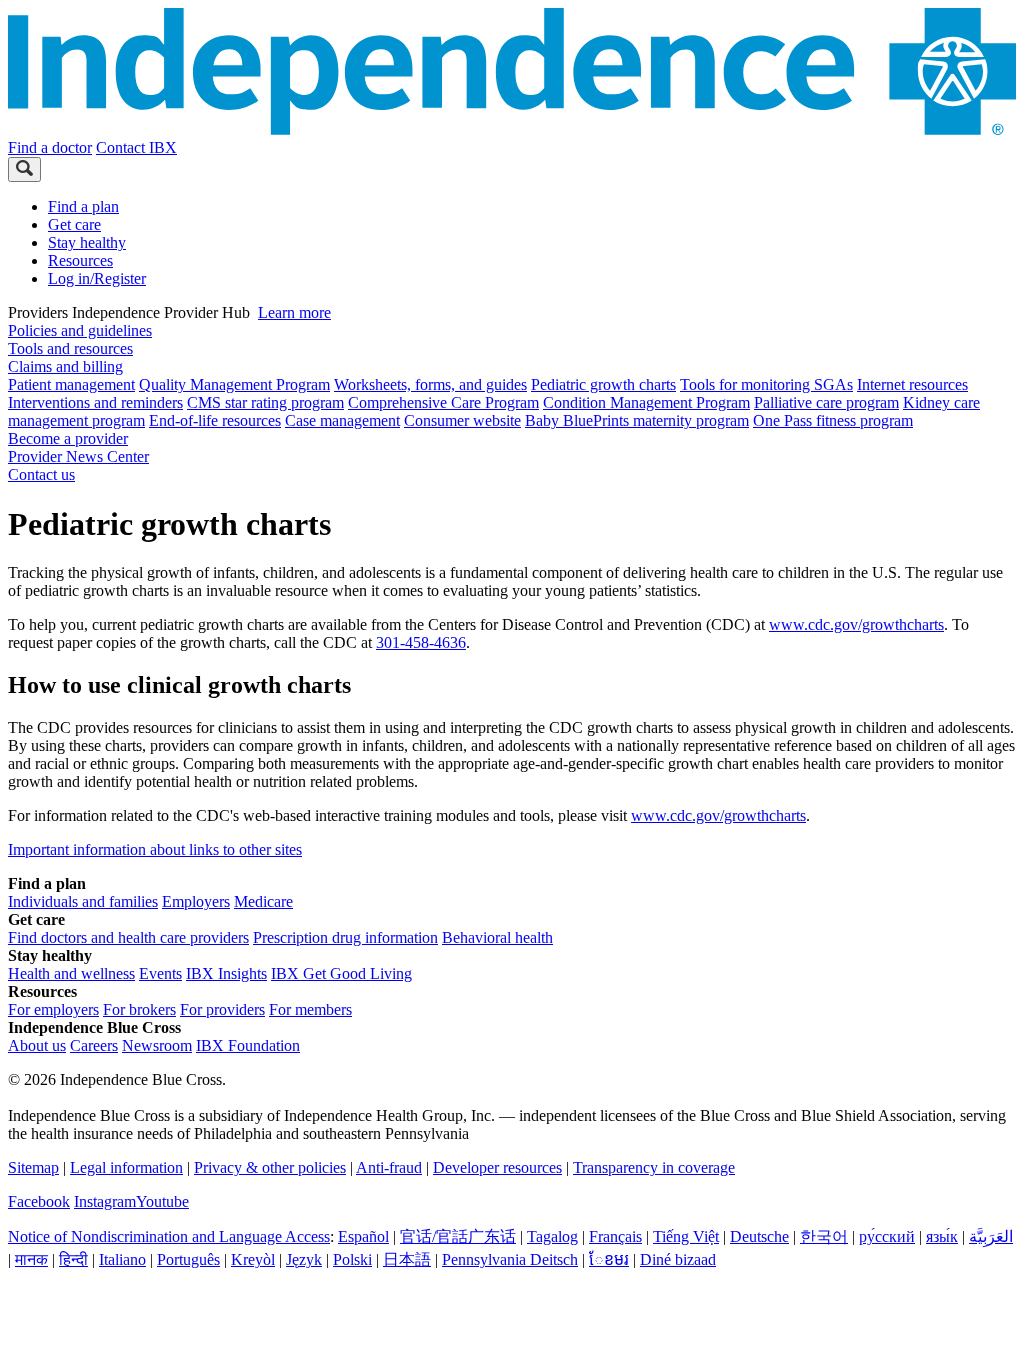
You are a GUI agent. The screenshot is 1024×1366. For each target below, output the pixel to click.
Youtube (162, 1201)
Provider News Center (78, 456)
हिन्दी (73, 1259)
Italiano (122, 1259)
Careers (94, 1045)
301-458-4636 (421, 642)
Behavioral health (497, 937)
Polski (352, 1259)
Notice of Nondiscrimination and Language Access (169, 1236)
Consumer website (462, 420)
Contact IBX (136, 147)
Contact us (41, 474)
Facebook (39, 1201)
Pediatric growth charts (603, 384)
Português (188, 1259)
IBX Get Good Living (341, 973)
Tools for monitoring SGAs (766, 384)
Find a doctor (50, 147)
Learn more (294, 312)
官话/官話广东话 (458, 1236)
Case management (342, 420)
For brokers (139, 1009)
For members (310, 1009)
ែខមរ (609, 1259)
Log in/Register (97, 278)
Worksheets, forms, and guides (430, 384)
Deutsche (759, 1236)
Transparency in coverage (654, 1167)
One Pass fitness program (833, 420)
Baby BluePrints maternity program (637, 420)
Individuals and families (83, 901)
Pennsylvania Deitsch (510, 1259)
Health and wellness (71, 973)
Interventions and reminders (95, 402)
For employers (53, 1009)
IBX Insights (226, 973)
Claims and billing (65, 366)
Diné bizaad (678, 1259)
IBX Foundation (248, 1045)
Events (160, 973)
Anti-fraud (389, 1167)
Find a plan (83, 206)
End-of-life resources (215, 420)
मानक (31, 1259)
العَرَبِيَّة (991, 1236)
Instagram (105, 1201)
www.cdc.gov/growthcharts (856, 624)
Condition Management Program (646, 402)
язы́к (942, 1236)
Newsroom (157, 1045)
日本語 (407, 1259)
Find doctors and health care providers (128, 937)
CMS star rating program (265, 402)
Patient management (71, 384)
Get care (74, 224)
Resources (80, 260)
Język (304, 1259)
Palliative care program (826, 402)
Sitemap (33, 1167)
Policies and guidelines (80, 330)
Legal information (126, 1167)
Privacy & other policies (270, 1167)
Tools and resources (70, 348)
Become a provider (68, 438)
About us (37, 1045)
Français (615, 1236)
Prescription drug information (345, 937)
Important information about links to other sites (155, 849)
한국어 (824, 1236)
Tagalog (552, 1236)
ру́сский (887, 1236)
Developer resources (497, 1167)
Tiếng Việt (686, 1236)
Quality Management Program (234, 384)
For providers (222, 1009)
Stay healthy (87, 242)
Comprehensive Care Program (443, 402)
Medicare (263, 901)
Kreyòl (253, 1259)
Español (363, 1236)
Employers (196, 901)
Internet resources (912, 384)
